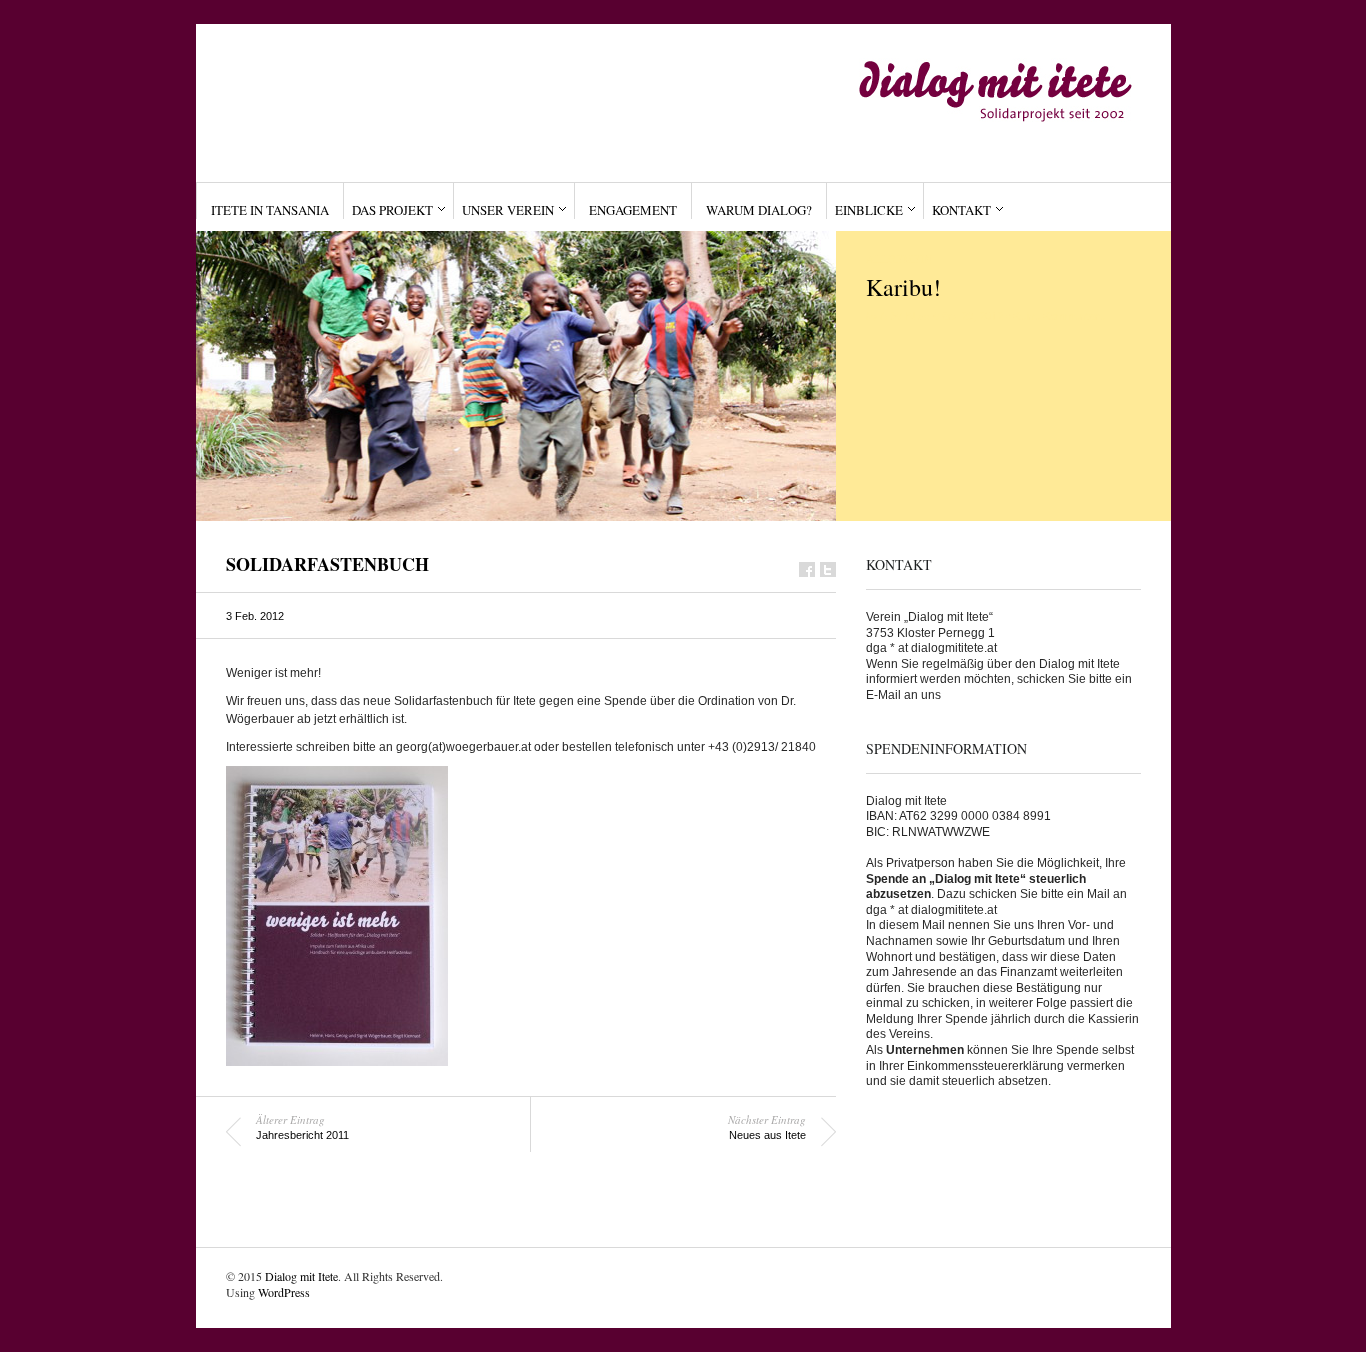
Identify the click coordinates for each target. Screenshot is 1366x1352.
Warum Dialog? (759, 210)
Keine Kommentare (1059, 316)
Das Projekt (392, 210)
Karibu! (903, 287)
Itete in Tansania (270, 210)
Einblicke (869, 210)
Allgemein (899, 258)
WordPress (284, 1292)
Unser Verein (508, 210)
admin (897, 316)
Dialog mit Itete (301, 1276)
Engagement (633, 210)
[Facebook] (807, 569)
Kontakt (961, 210)
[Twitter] (828, 569)
